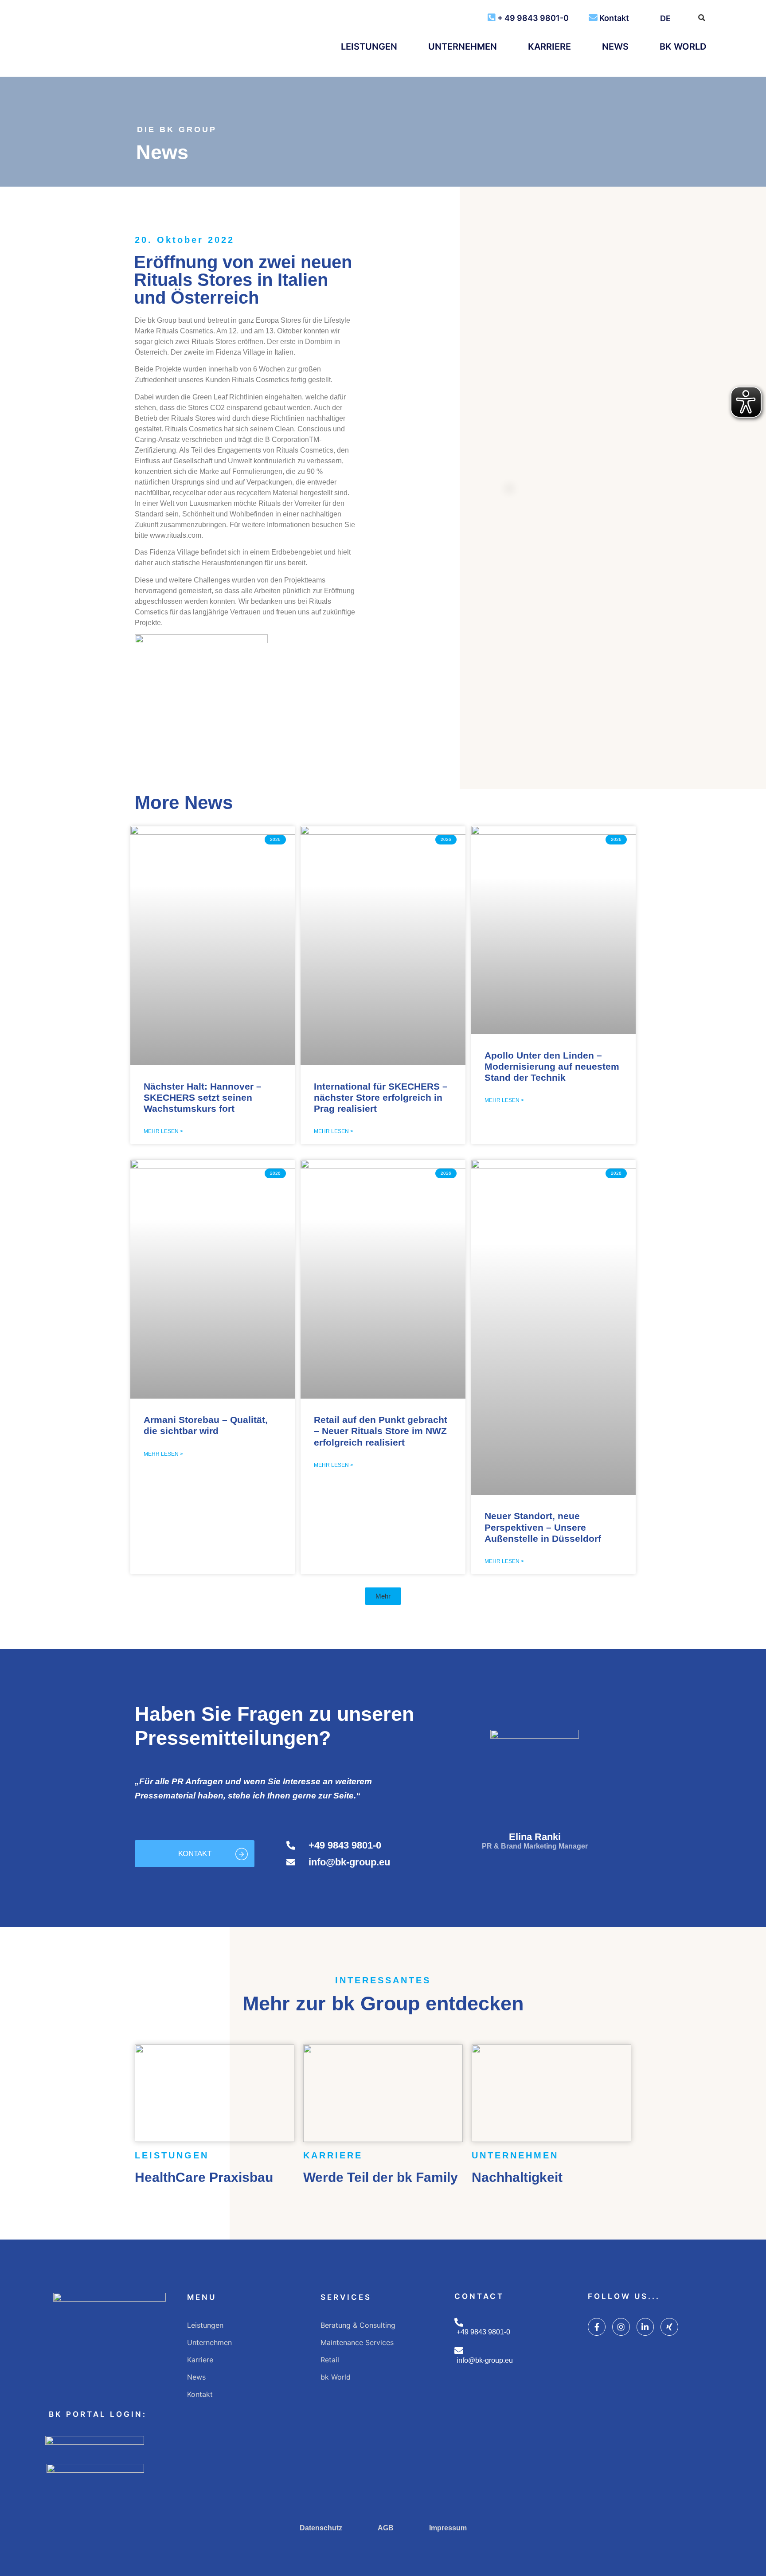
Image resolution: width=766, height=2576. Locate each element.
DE (665, 18)
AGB (386, 2528)
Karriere (549, 47)
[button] (383, 1596)
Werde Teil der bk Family (381, 2177)
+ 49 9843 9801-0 (533, 18)
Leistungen (369, 47)
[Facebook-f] (597, 2327)
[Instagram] (621, 2327)
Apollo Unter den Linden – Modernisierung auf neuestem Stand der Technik (552, 1066)
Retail (330, 2360)
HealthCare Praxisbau (204, 2177)
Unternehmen (463, 47)
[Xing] (669, 2327)
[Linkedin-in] (645, 2327)
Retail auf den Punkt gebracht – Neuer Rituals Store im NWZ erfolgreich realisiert (381, 1431)
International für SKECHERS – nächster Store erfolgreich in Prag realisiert (381, 1097)
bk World (683, 47)
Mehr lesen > (163, 1131)
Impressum (448, 2528)
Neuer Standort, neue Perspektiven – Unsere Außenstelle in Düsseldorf (543, 1527)
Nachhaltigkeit (517, 2177)
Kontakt (614, 18)
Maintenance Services (357, 2342)
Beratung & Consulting (358, 2325)
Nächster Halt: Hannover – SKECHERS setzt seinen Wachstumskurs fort (203, 1097)
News (615, 47)
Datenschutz (321, 2528)
